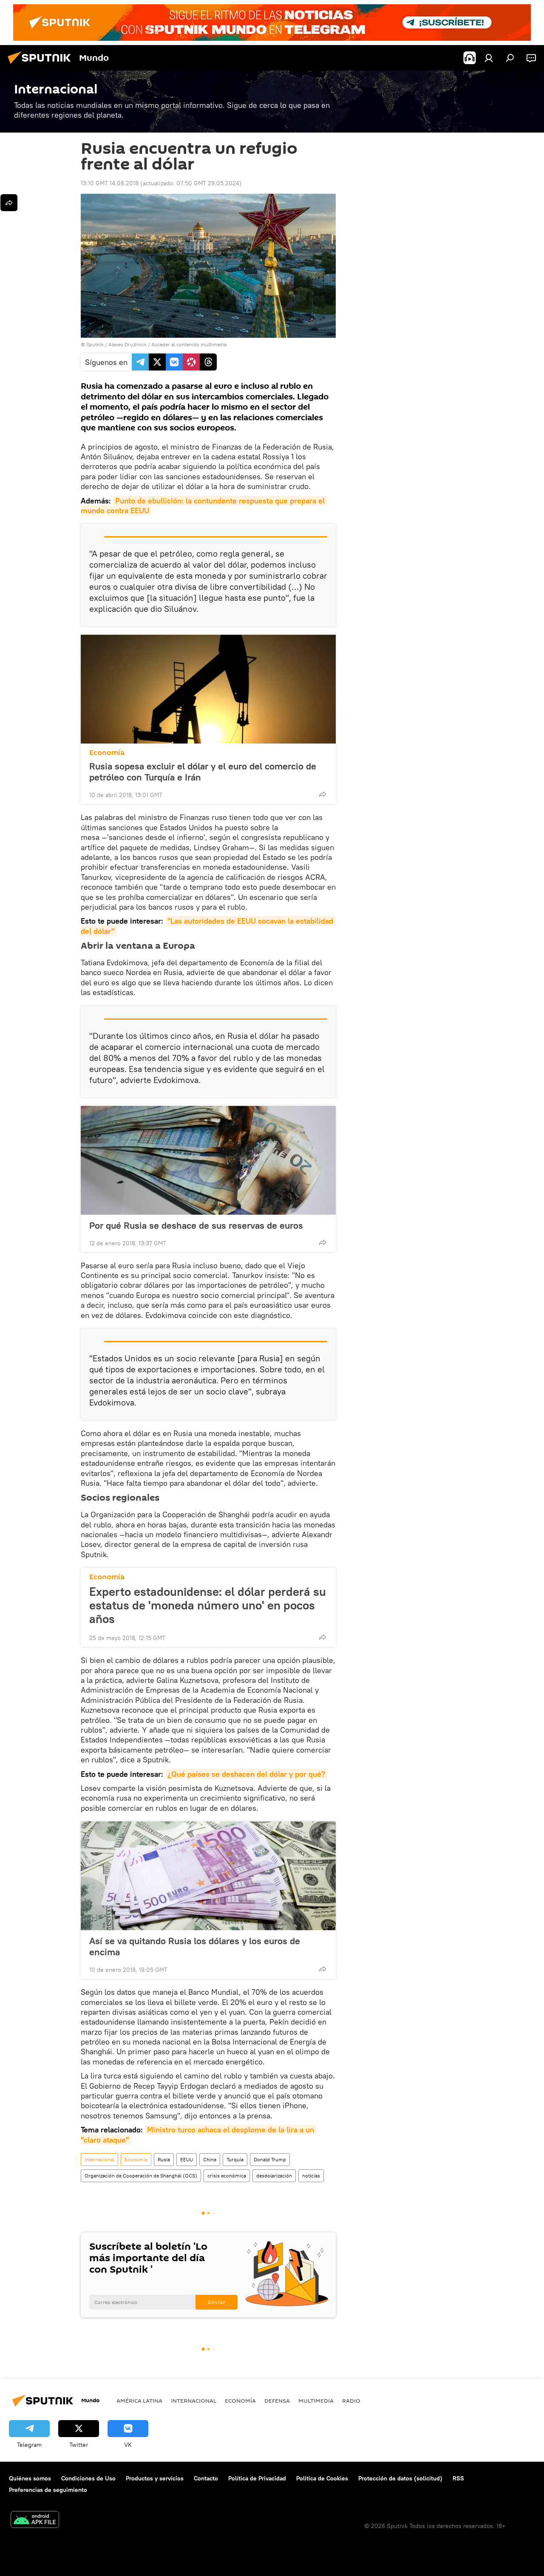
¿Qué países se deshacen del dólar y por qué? (246, 1774)
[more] (323, 794)
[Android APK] (35, 2521)
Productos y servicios (155, 2478)
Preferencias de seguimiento (48, 2490)
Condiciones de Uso (88, 2478)
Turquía (235, 2159)
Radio (351, 2401)
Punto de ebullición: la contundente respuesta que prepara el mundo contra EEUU (204, 506)
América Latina (139, 2401)
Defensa (277, 2401)
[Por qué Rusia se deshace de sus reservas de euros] (208, 1160)
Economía (107, 753)
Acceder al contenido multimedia (189, 344)
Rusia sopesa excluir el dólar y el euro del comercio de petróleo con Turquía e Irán (203, 772)
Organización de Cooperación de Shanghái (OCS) (141, 2176)
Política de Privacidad (257, 2478)
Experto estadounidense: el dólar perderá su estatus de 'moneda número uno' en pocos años (208, 1605)
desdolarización (274, 2176)
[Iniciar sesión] (489, 58)
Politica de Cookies (322, 2478)
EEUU (187, 2159)
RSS (458, 2478)
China (210, 2159)
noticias (311, 2176)
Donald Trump (270, 2159)
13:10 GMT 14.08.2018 (110, 183)
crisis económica (227, 2176)
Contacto (206, 2478)
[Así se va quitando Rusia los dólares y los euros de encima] (208, 1876)
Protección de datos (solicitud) (400, 2478)
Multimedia (316, 2401)
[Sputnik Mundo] (42, 65)
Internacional (99, 2159)
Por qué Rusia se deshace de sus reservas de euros (196, 1225)
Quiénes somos (30, 2478)
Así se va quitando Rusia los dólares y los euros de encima (195, 1946)
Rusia (164, 2159)
